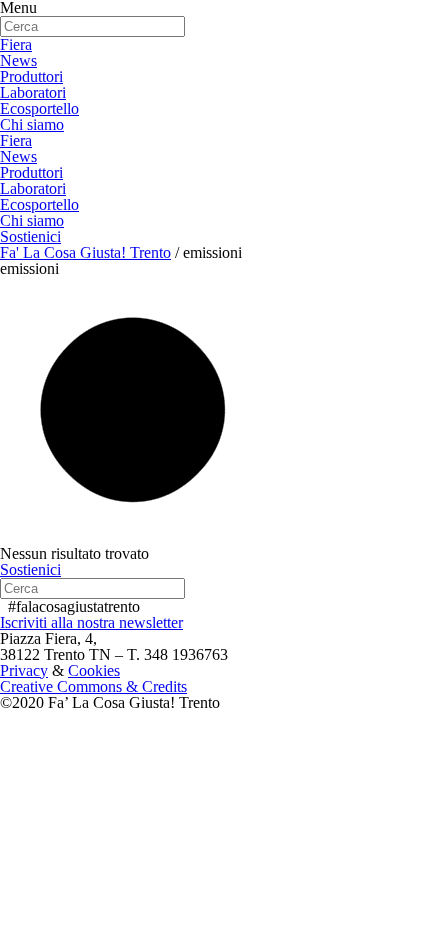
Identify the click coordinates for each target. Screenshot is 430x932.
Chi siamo (32, 124)
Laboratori (33, 92)
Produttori (31, 76)
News (18, 60)
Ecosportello (39, 108)
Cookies (94, 670)
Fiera (16, 44)
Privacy (24, 670)
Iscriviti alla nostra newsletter (91, 622)
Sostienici (30, 236)
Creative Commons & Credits (93, 686)
